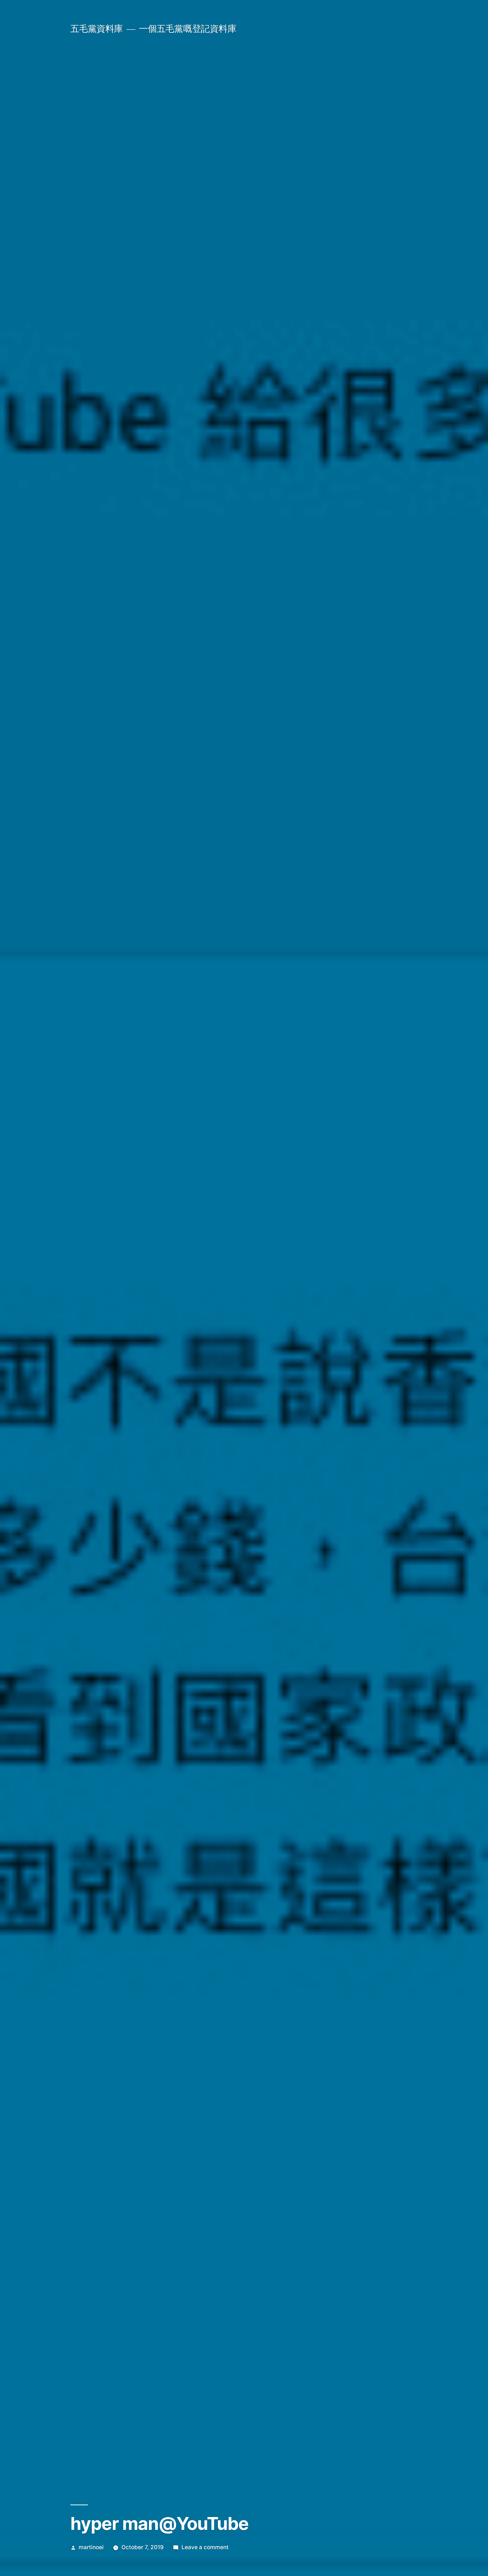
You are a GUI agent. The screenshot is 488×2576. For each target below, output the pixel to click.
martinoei (91, 2547)
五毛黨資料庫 (97, 29)
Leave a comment (205, 2547)
